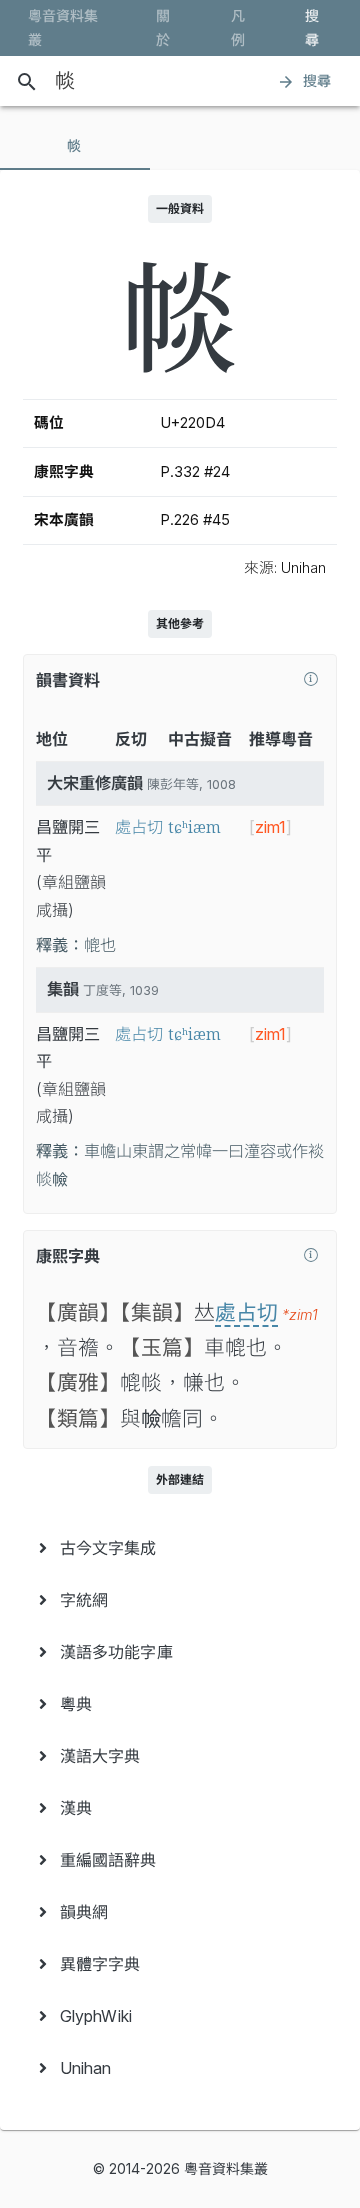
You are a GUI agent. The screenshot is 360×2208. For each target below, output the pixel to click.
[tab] (75, 146)
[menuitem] (180, 1548)
